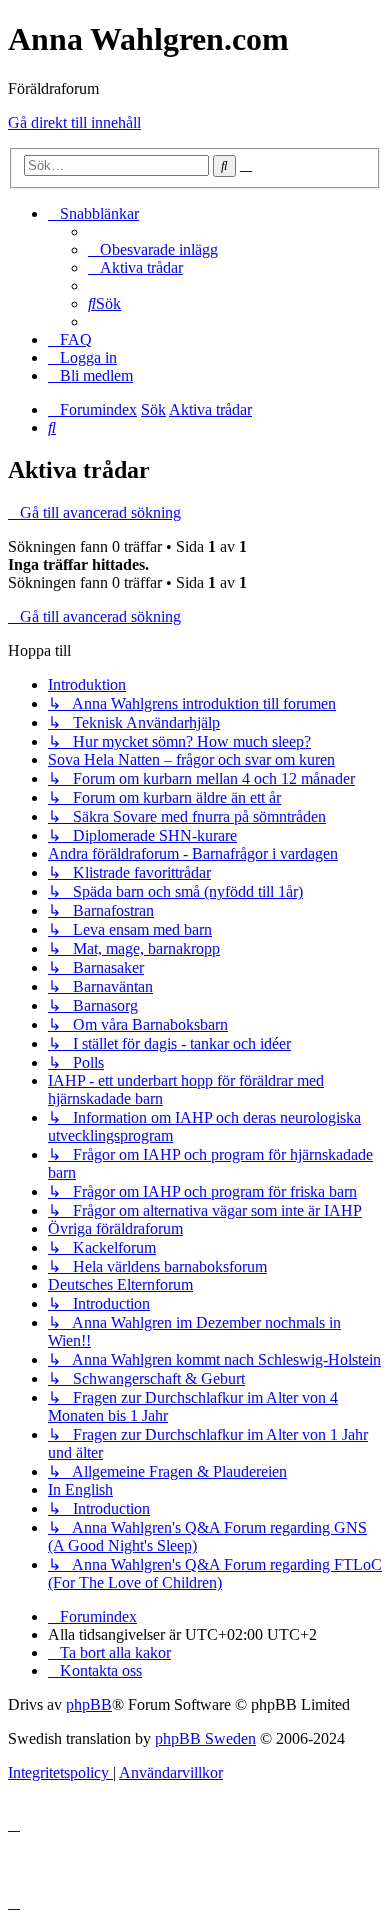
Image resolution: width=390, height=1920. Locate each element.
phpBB (89, 1704)
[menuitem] (153, 249)
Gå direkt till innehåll (74, 122)
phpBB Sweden (205, 1738)
